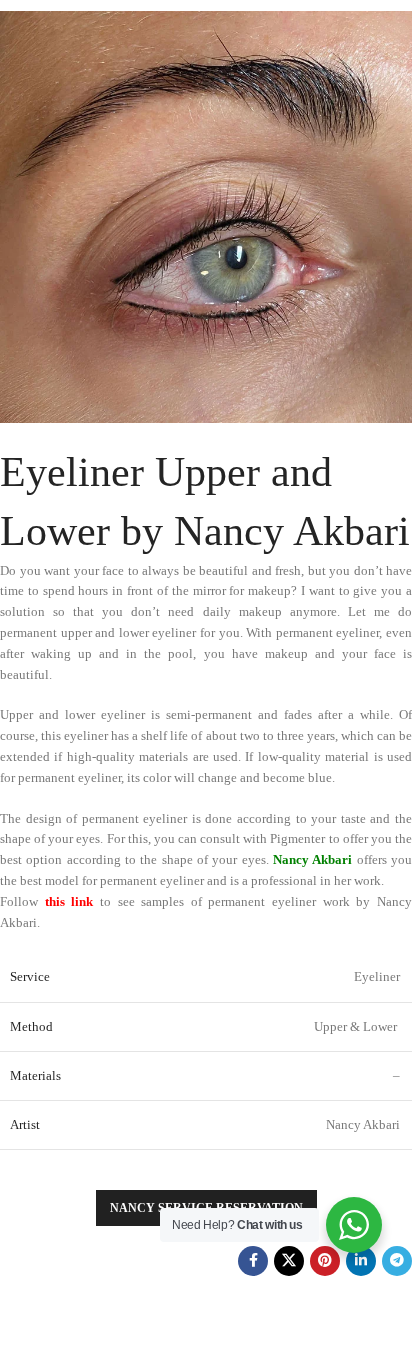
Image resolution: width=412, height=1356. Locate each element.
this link (69, 901)
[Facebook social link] (253, 1261)
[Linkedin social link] (361, 1261)
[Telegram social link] (397, 1261)
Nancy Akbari (312, 859)
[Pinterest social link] (325, 1261)
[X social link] (289, 1261)
